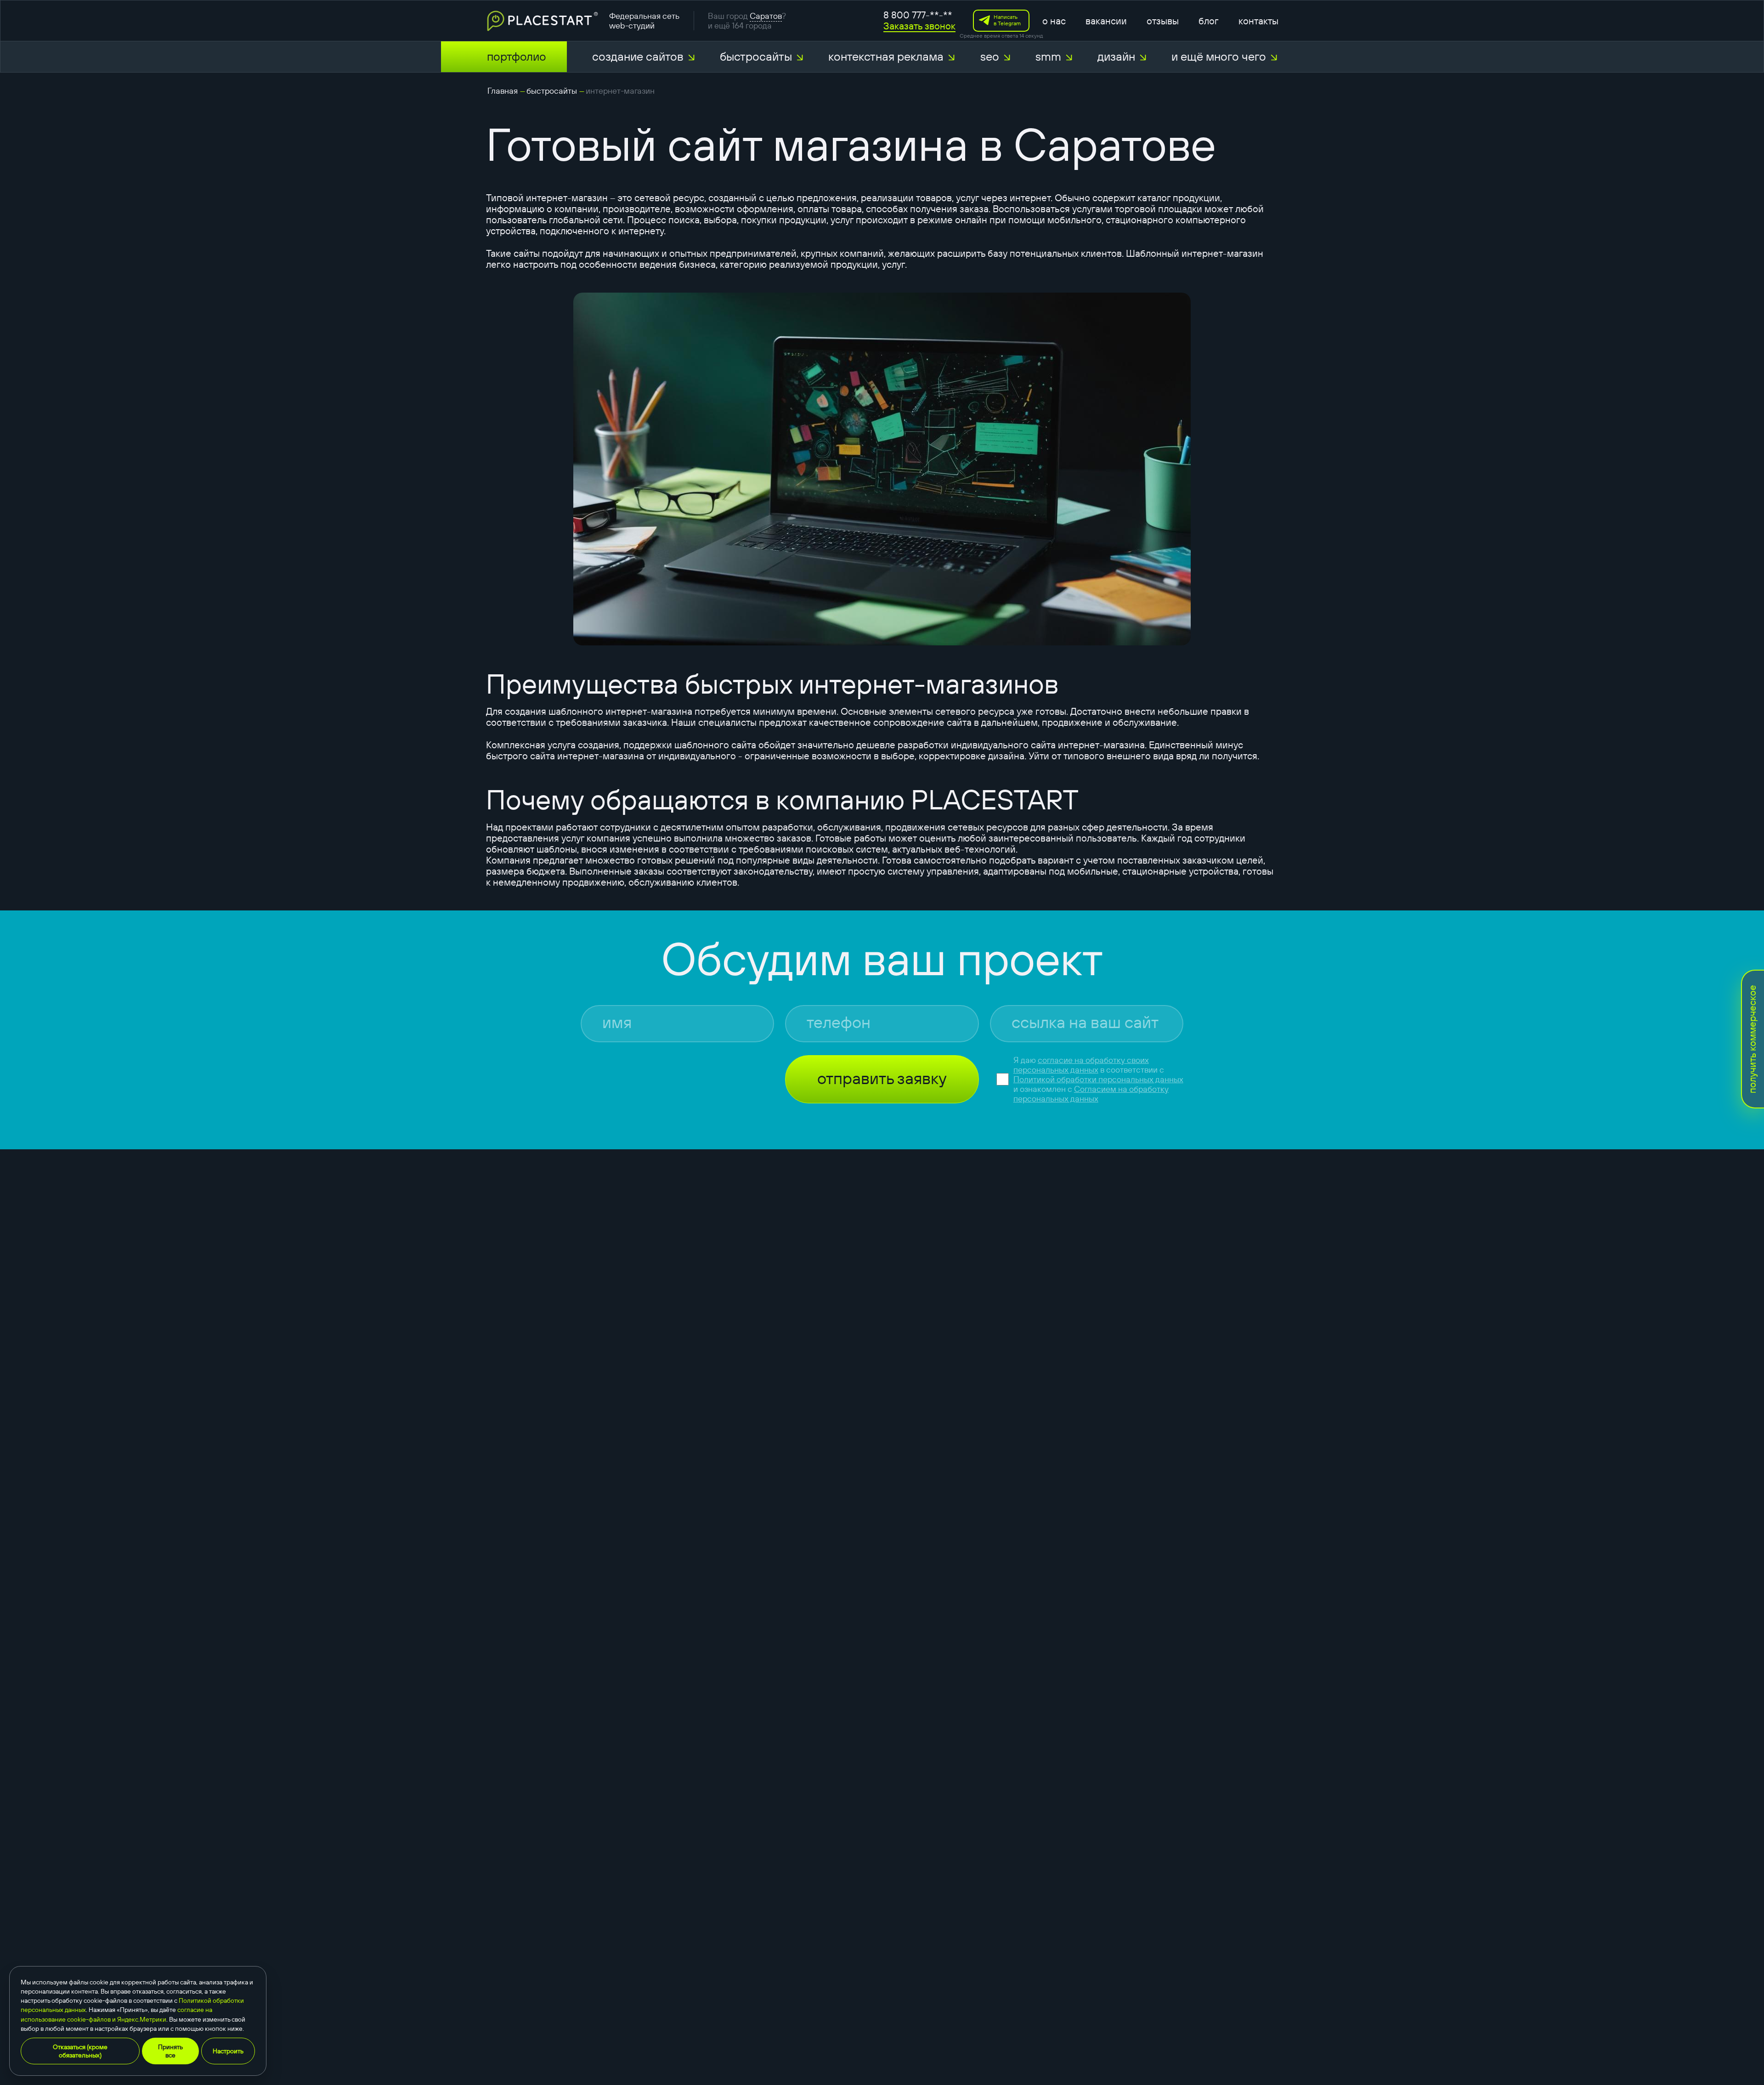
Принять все (170, 2051)
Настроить (228, 2051)
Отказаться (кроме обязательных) (80, 2051)
